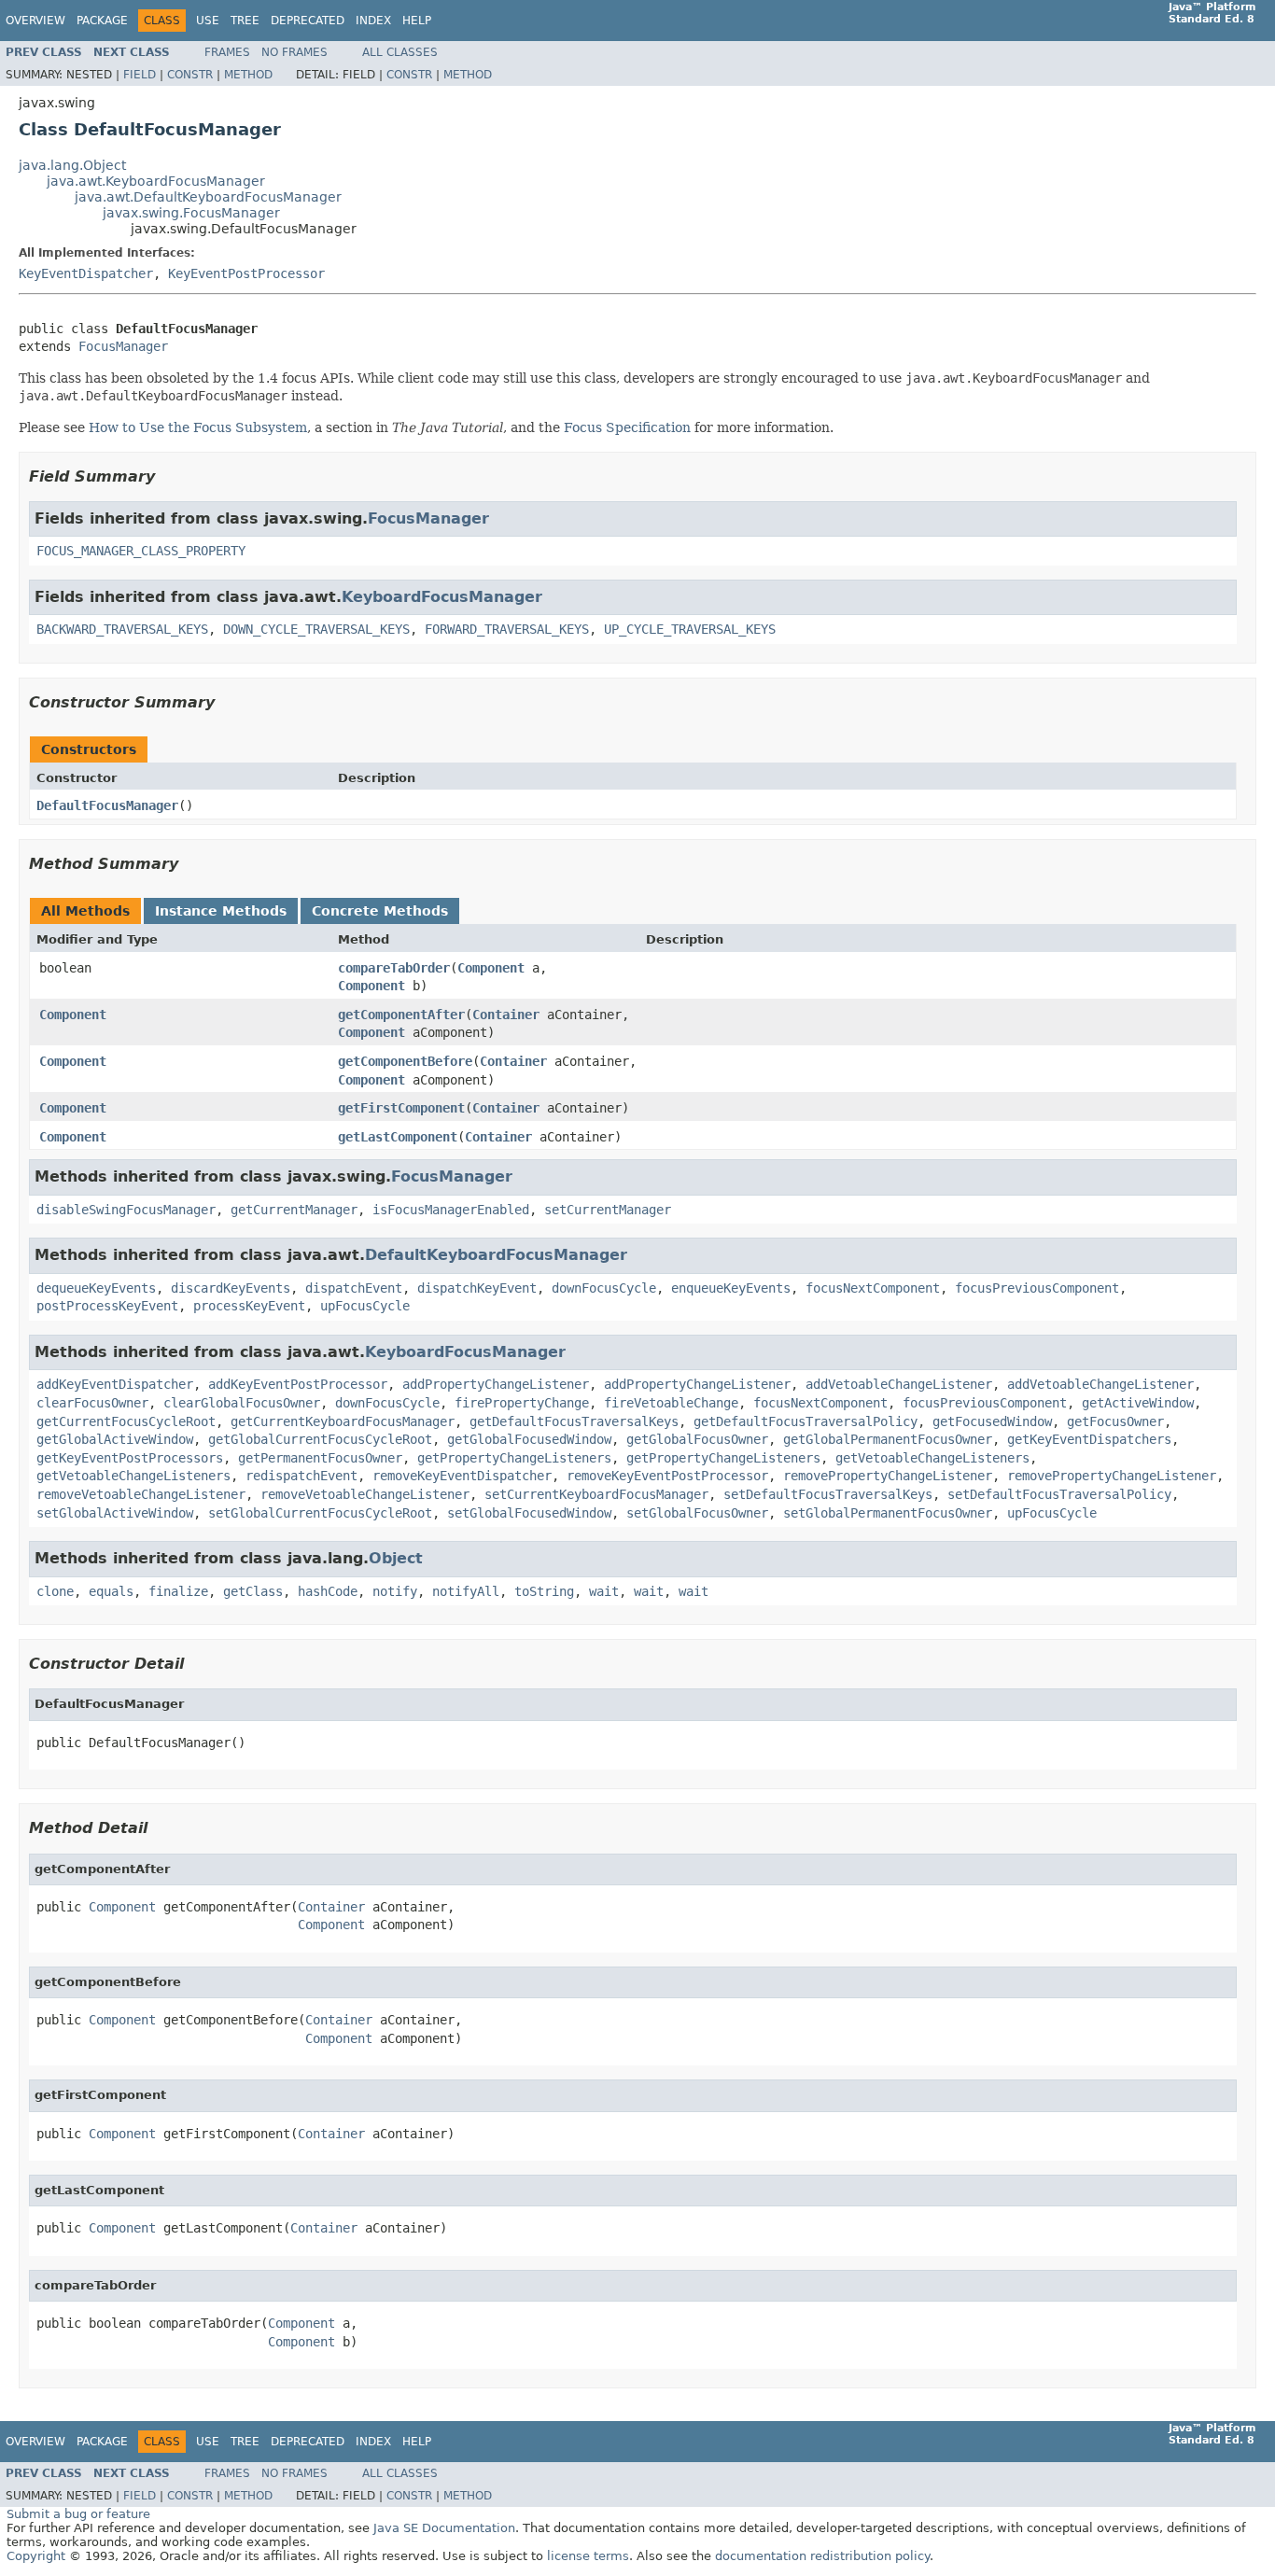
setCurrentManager (608, 1210)
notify (395, 1591)
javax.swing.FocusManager (191, 213)
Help (417, 21)
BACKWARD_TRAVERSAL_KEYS (122, 629)
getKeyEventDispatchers (1089, 1439)
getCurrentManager (294, 1210)
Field (140, 75)
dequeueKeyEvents (96, 1288)
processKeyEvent (249, 1306)
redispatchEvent (301, 1476)
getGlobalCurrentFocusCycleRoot (320, 1439)
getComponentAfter (401, 1015)
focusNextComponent (873, 1288)
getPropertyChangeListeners (514, 1458)
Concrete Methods (380, 911)
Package (102, 21)
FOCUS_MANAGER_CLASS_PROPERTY (141, 551)
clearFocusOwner (92, 1403)
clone (55, 1591)
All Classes (400, 52)
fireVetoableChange (671, 1403)
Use (208, 21)
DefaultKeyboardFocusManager (496, 1255)
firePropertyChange (522, 1403)
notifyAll (466, 1591)
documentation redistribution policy (822, 2556)
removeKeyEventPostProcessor (667, 1476)
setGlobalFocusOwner (697, 1513)
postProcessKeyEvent (107, 1306)
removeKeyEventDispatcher (462, 1476)
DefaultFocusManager (107, 805)
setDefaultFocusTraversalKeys (828, 1494)
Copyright (36, 2556)
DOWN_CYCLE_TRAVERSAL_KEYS (316, 629)
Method (248, 75)
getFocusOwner (1115, 1421)
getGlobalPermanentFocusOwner (888, 1439)
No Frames (294, 52)
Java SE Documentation (444, 2528)
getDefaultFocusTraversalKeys (574, 1421)
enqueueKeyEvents (731, 1288)
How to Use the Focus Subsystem (198, 427)
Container (506, 1015)
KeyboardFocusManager (442, 597)
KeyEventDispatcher (86, 273)
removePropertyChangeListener (888, 1476)
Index (373, 21)
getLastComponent (398, 1137)
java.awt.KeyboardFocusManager (156, 181)
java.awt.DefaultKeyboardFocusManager (208, 197)
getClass (253, 1591)
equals (111, 1591)
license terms (588, 2556)
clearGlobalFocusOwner (242, 1403)
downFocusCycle (604, 1288)
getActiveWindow (1138, 1403)
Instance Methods (221, 911)
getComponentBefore (405, 1061)
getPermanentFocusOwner (320, 1458)
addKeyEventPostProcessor (298, 1384)
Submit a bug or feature (78, 2514)
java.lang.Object (72, 165)
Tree (245, 21)
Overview (35, 21)
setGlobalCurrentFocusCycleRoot (320, 1513)
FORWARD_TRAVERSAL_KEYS (507, 629)
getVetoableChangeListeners (932, 1458)
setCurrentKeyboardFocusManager (596, 1494)
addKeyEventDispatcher (115, 1384)
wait (604, 1591)
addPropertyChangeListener (496, 1384)
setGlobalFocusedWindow (529, 1513)
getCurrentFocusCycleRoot (126, 1421)
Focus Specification (627, 427)
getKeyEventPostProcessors (130, 1458)
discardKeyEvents (231, 1288)
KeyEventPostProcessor (246, 273)
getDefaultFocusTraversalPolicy (806, 1421)
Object (396, 1558)
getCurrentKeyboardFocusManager (343, 1421)
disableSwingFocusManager (126, 1210)
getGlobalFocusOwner (697, 1439)
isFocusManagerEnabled (451, 1210)
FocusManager (123, 346)
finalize (178, 1591)
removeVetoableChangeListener (141, 1494)
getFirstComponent (401, 1108)
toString (544, 1591)
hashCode (328, 1591)
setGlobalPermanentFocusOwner (888, 1513)
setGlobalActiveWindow (115, 1513)
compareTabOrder (394, 968)
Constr (190, 75)
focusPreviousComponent (1037, 1288)
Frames (227, 52)
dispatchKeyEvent (477, 1288)
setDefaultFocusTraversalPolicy (1059, 1494)
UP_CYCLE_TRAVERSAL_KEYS (690, 629)
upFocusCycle (365, 1306)
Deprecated (308, 21)
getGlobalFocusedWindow (529, 1439)
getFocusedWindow (992, 1421)
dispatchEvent (354, 1288)
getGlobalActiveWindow (115, 1439)
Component (491, 968)
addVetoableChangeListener (899, 1384)
